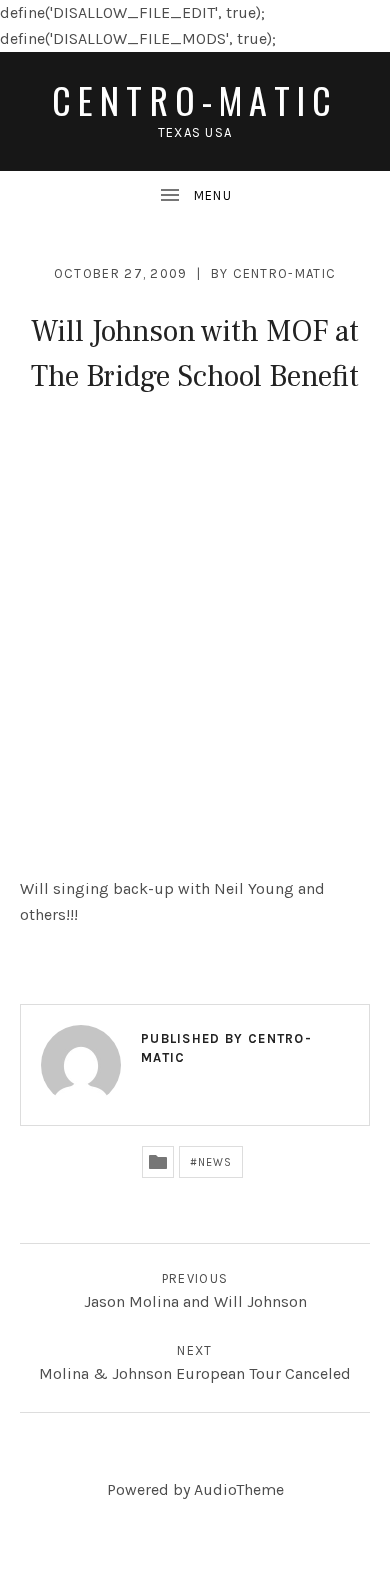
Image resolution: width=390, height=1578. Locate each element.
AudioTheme (239, 1489)
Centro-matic (195, 99)
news (215, 1162)
